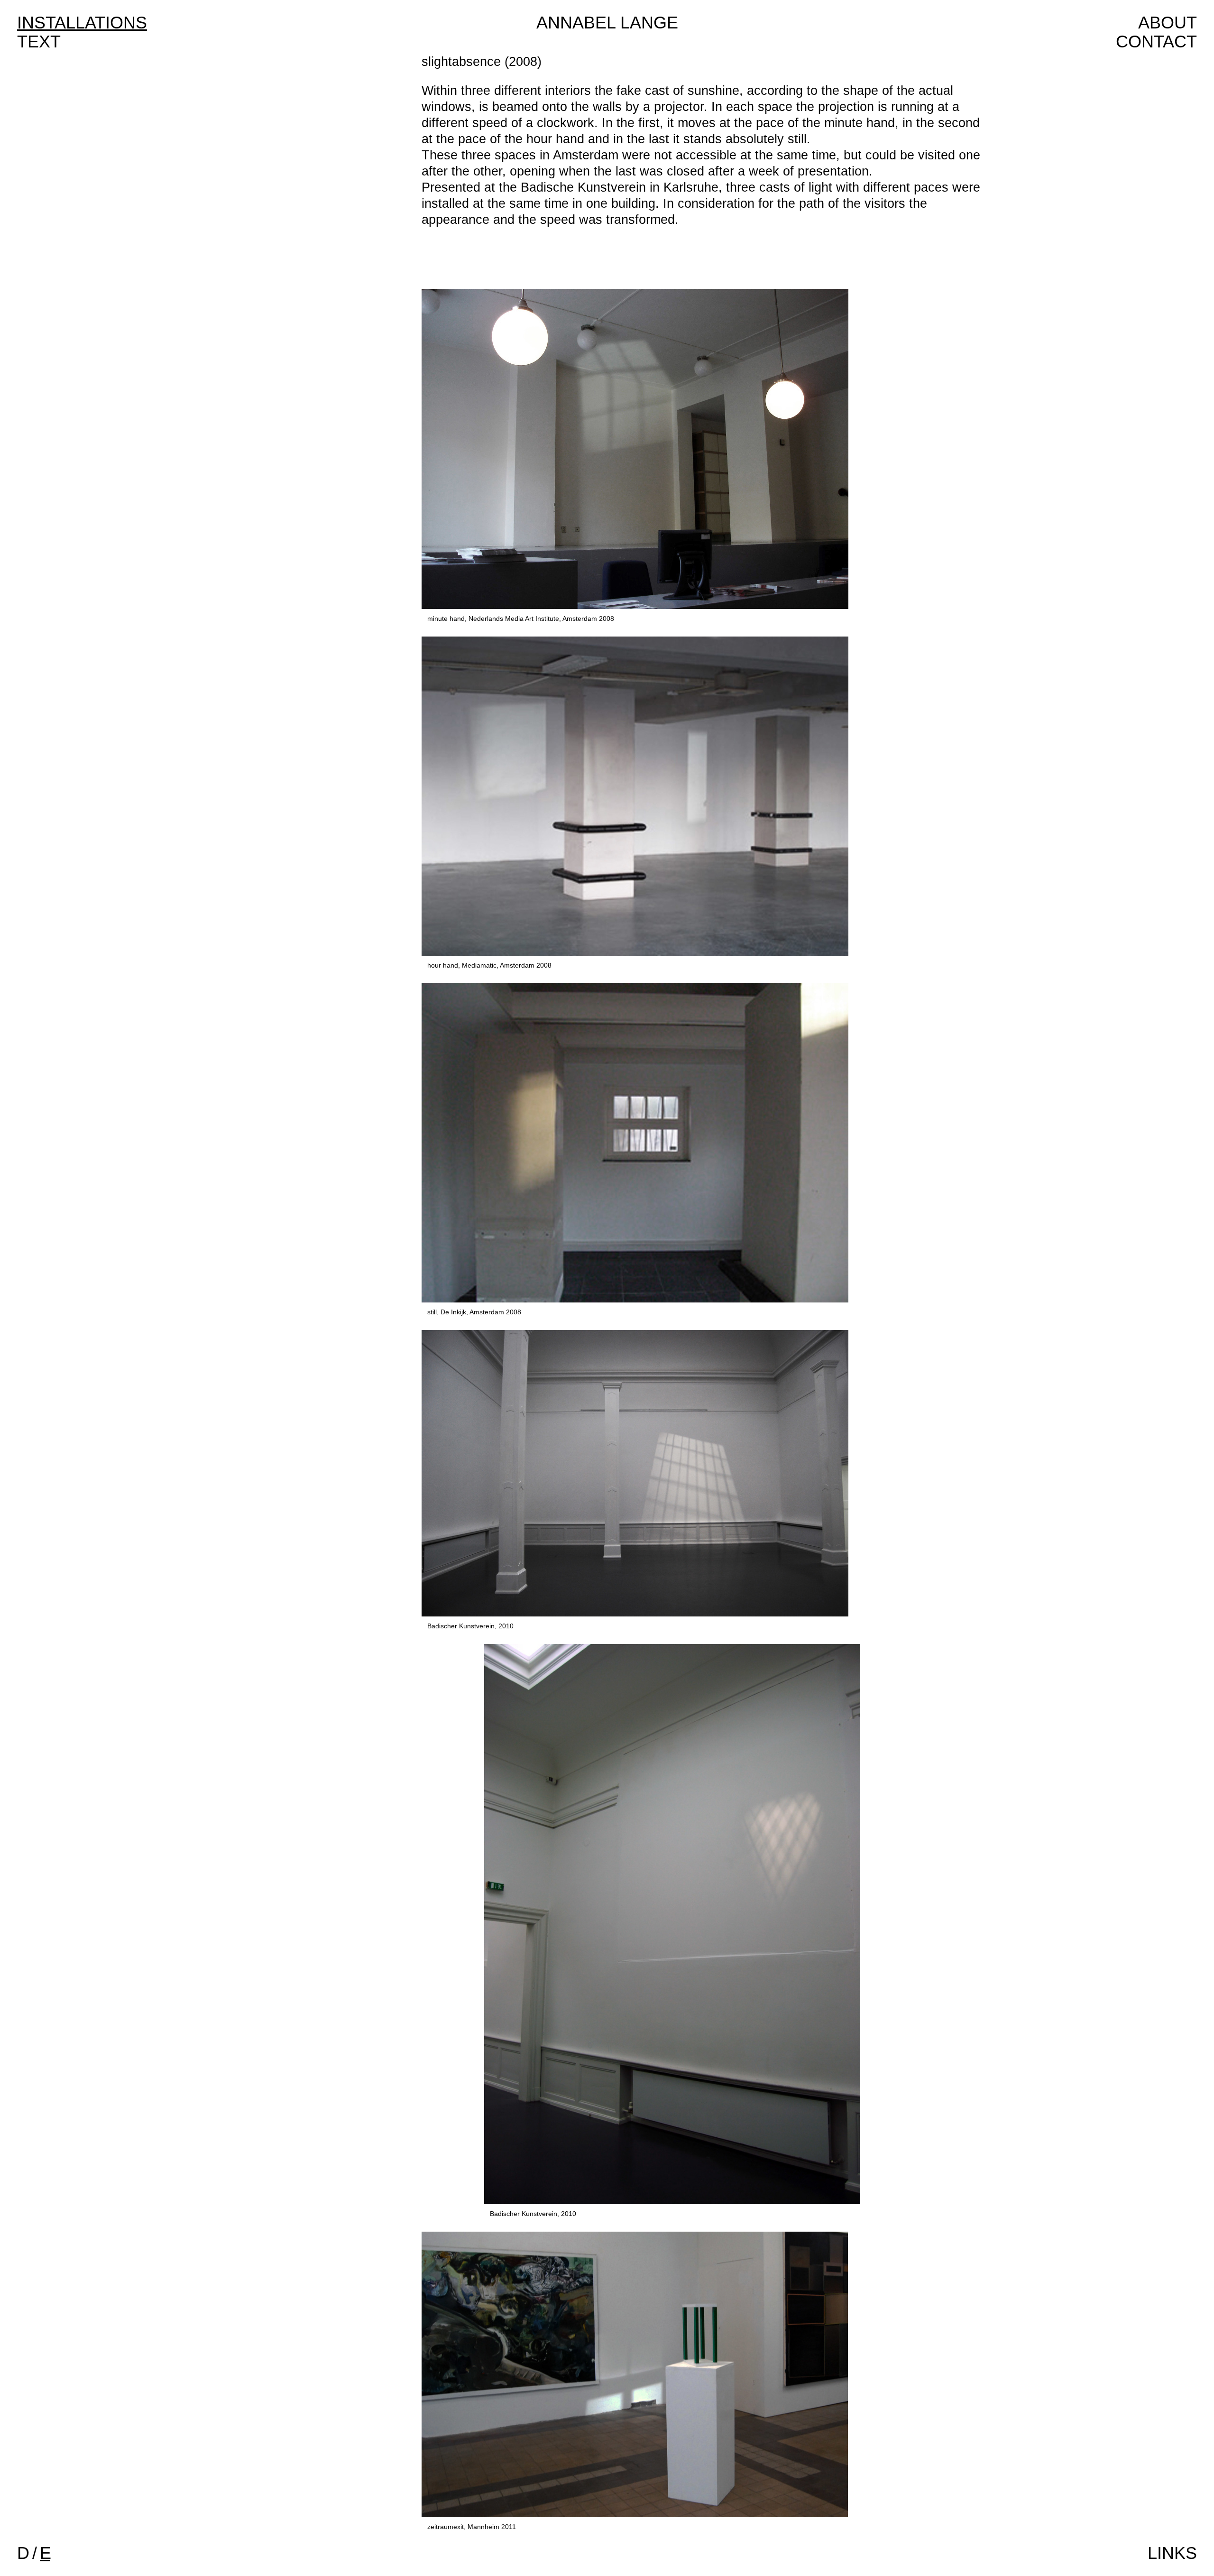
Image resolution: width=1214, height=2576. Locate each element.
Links (1172, 2553)
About (1168, 23)
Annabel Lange (607, 23)
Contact (1156, 42)
